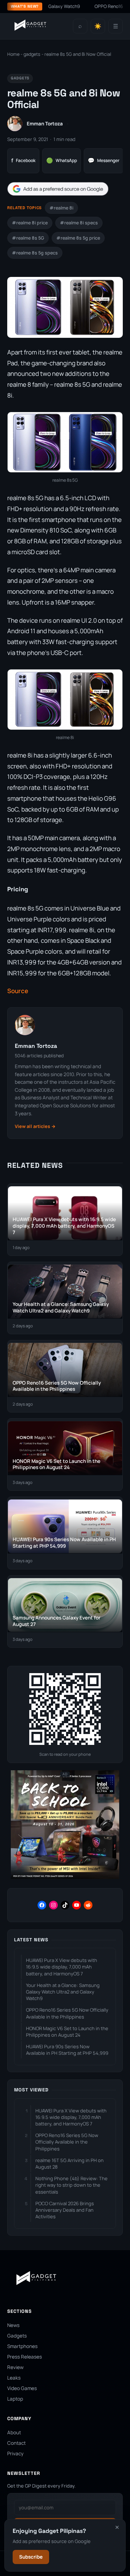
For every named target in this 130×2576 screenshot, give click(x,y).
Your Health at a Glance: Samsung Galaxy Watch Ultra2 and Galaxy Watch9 (63, 1992)
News (13, 2325)
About (14, 2432)
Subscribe (31, 2557)
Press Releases (25, 2357)
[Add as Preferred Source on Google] (58, 189)
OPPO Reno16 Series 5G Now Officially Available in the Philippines (67, 2013)
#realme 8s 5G (28, 238)
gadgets (32, 54)
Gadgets (17, 2336)
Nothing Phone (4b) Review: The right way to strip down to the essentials (71, 2185)
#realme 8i (61, 208)
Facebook (23, 160)
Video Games (22, 2388)
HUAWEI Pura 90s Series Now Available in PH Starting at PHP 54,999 (67, 2050)
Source (18, 991)
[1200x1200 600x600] (65, 1877)
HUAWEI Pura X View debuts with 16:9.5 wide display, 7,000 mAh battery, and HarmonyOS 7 (62, 1967)
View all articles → (35, 1126)
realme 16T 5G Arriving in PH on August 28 (70, 2164)
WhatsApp (62, 160)
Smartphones (22, 2346)
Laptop (15, 2399)
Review (15, 2367)
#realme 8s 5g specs (35, 253)
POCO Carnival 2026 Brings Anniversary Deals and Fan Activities (65, 2210)
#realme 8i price (30, 223)
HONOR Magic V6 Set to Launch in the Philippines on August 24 (67, 2032)
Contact (16, 2443)
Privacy (15, 2453)
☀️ (98, 26)
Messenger (104, 160)
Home (13, 54)
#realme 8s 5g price (78, 238)
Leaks (14, 2378)
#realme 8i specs (79, 223)
